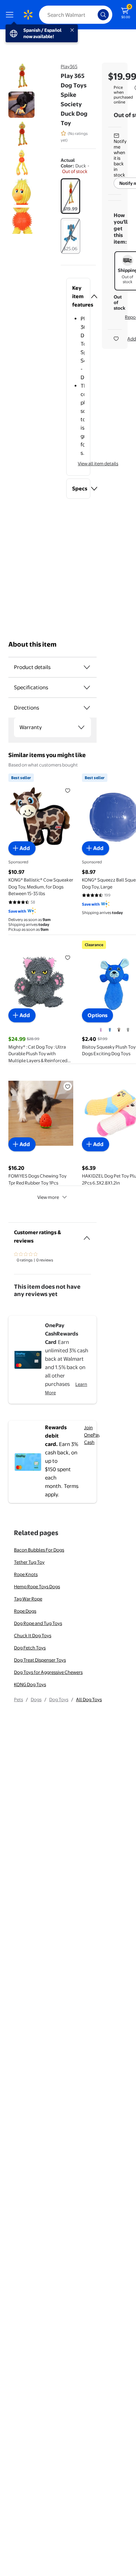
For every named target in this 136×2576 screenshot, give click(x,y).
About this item (32, 644)
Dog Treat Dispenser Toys (40, 1660)
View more (48, 1197)
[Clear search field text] (94, 15)
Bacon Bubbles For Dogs (39, 1550)
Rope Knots (26, 1574)
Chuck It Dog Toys (33, 1635)
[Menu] (11, 15)
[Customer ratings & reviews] (87, 1235)
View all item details (98, 463)
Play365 (69, 66)
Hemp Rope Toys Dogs (37, 1586)
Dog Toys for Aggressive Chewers (48, 1672)
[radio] (70, 196)
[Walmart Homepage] (28, 15)
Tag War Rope (28, 1599)
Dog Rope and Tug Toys (38, 1623)
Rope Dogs (25, 1611)
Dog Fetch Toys (30, 1648)
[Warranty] (81, 727)
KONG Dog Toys (30, 1684)
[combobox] (76, 15)
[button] (78, 296)
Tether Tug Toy (29, 1562)
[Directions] (87, 708)
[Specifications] (87, 688)
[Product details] (87, 667)
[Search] (103, 15)
